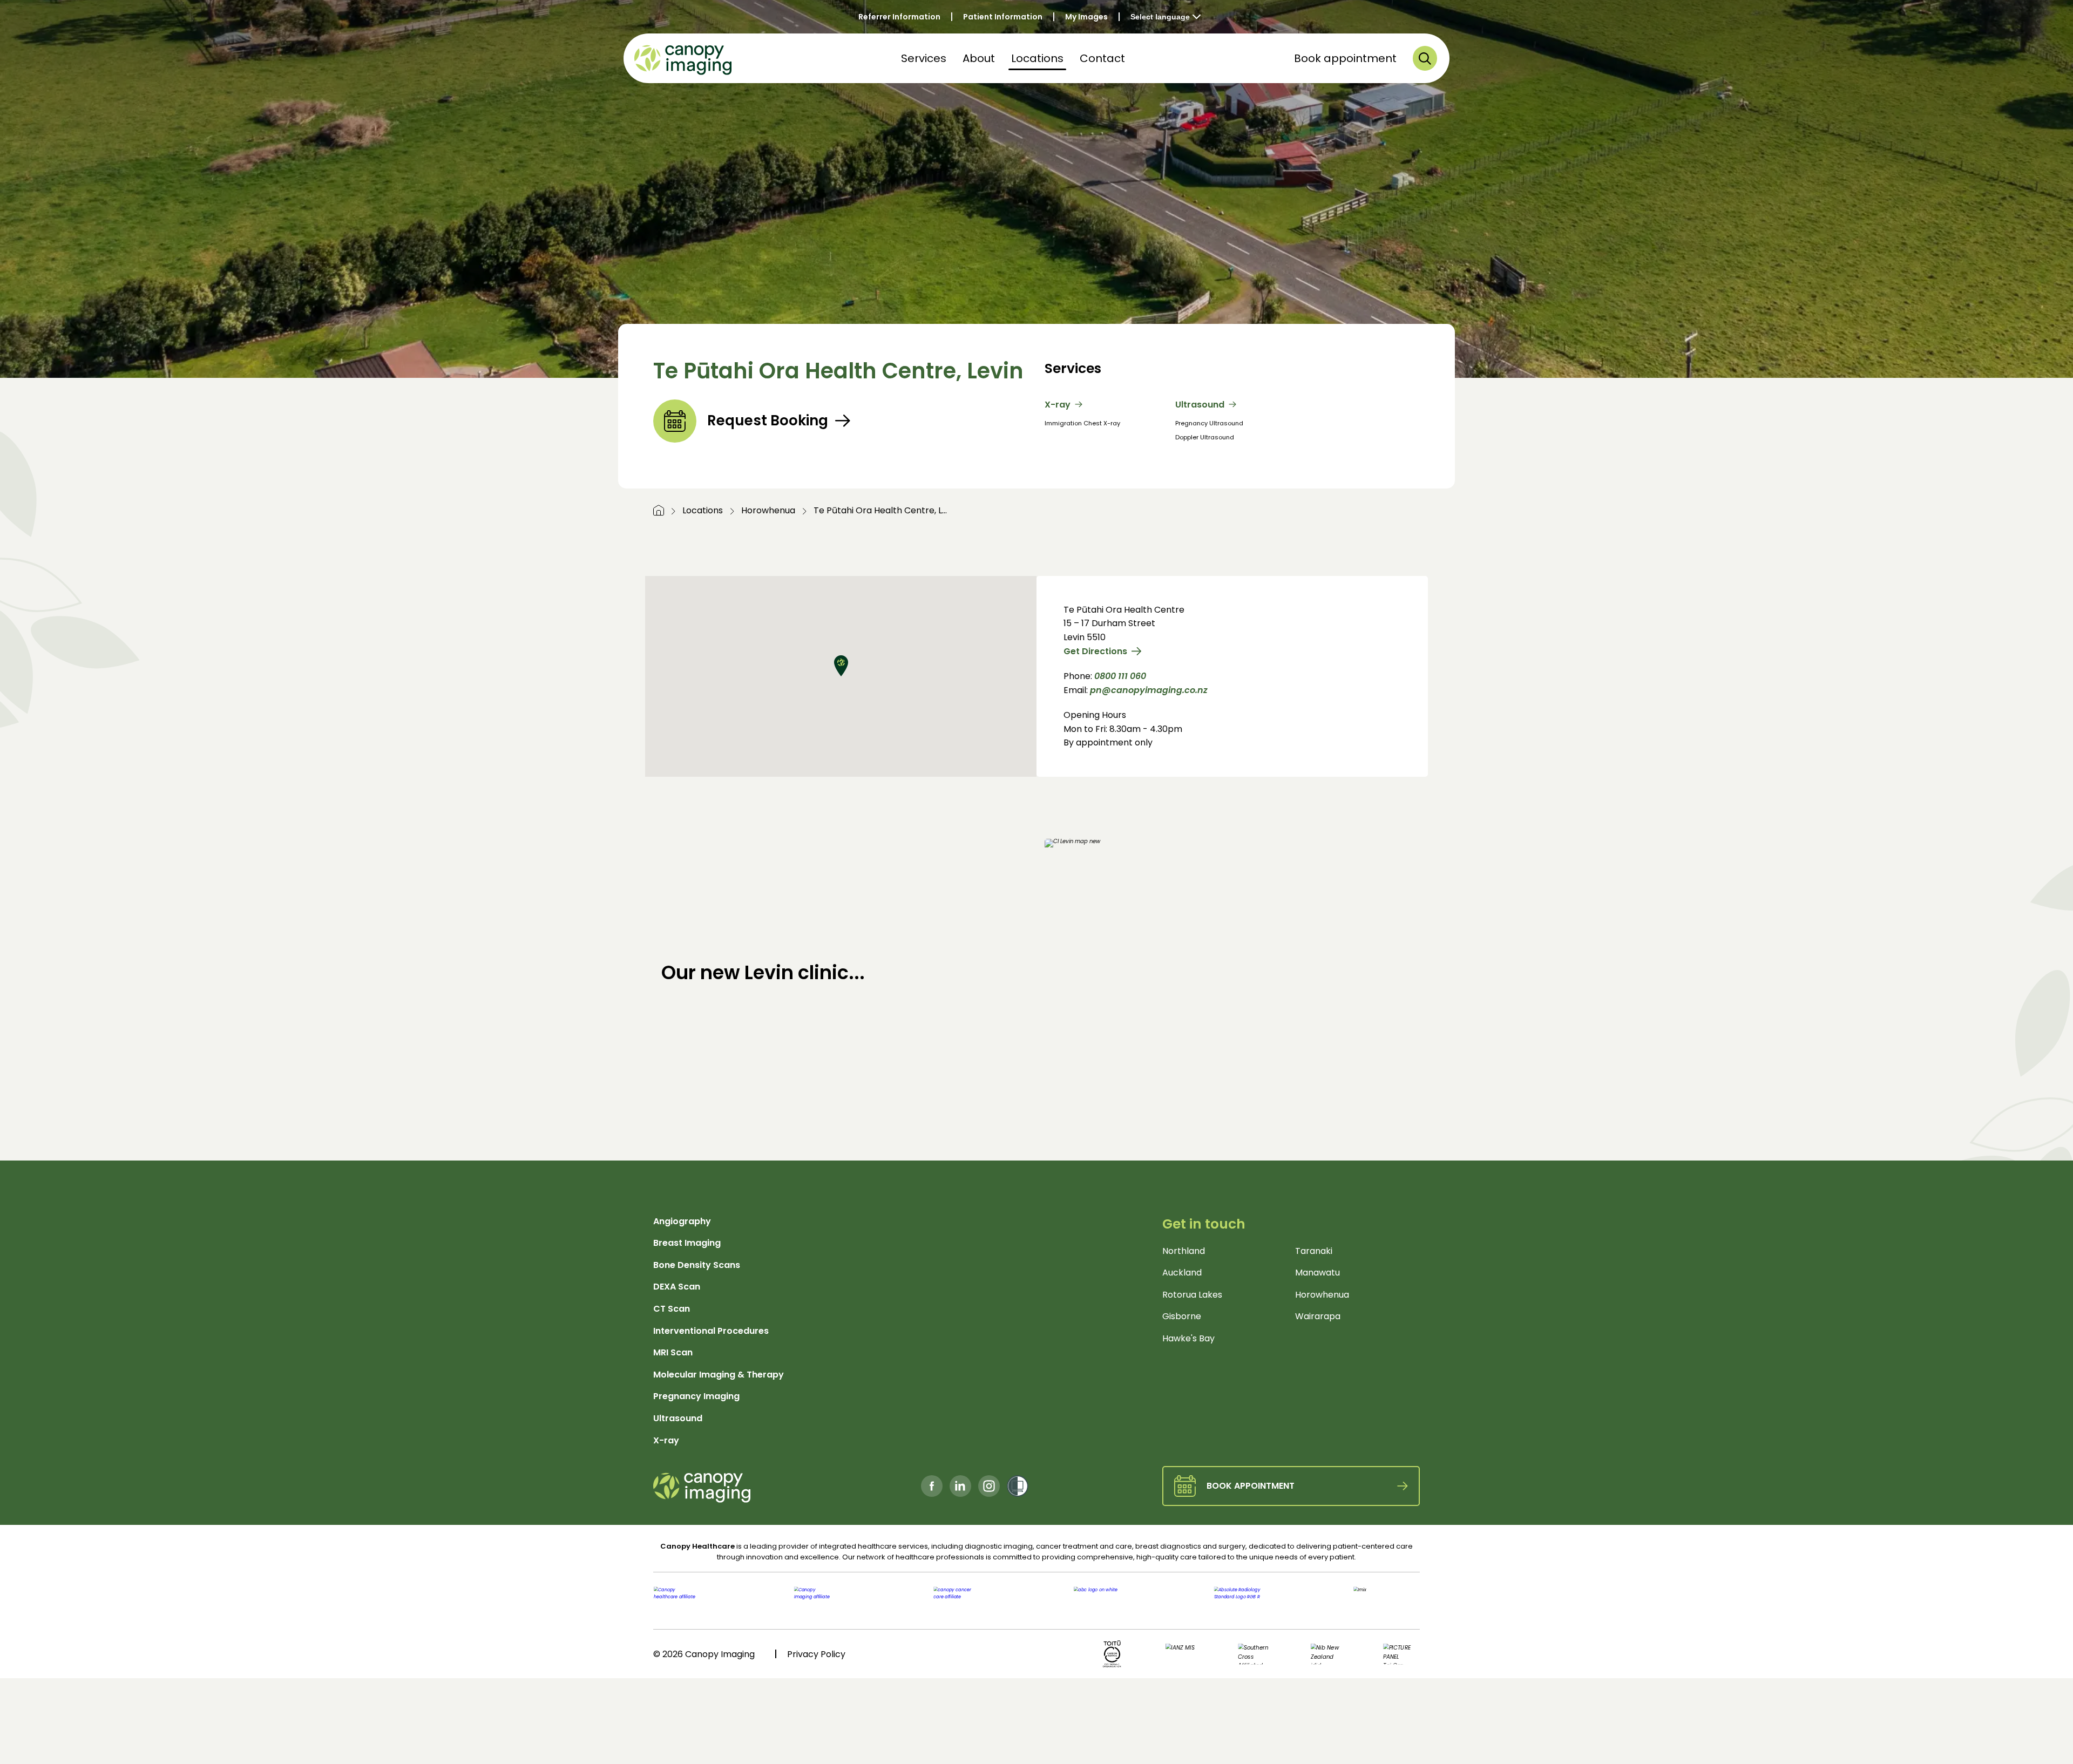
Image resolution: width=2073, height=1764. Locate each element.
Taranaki (1314, 1251)
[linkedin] (960, 1486)
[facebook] (932, 1486)
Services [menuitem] (924, 58)
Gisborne (1182, 1316)
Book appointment (1345, 58)
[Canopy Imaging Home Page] (683, 58)
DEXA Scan (677, 1287)
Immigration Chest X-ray (1082, 423)
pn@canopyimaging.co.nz (1149, 690)
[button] (1425, 58)
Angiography (682, 1221)
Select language (1160, 17)
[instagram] (989, 1486)
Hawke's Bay (1188, 1338)
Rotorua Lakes (1192, 1295)
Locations (703, 510)
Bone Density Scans (697, 1265)
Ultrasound (1200, 405)
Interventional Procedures (711, 1331)
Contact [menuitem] (1102, 58)
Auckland (1182, 1273)
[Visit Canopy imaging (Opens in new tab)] (841, 1601)
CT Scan (672, 1309)
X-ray (1058, 405)
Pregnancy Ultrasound (1209, 423)
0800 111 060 (1120, 676)
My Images (1086, 17)
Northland (1184, 1251)
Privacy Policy (816, 1654)
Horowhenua (768, 510)
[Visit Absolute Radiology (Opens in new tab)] (1232, 1601)
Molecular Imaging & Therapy (719, 1375)
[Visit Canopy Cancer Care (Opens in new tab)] (971, 1601)
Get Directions (1095, 651)
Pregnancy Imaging (696, 1396)
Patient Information (1003, 17)
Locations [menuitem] (1037, 58)
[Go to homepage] (659, 510)
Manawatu (1317, 1273)
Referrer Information (899, 17)
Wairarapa (1318, 1316)
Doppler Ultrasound (1205, 437)
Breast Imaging (687, 1243)
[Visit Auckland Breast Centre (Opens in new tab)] (1102, 1601)
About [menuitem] (979, 58)
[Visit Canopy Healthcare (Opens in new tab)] (710, 1601)
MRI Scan (673, 1352)
